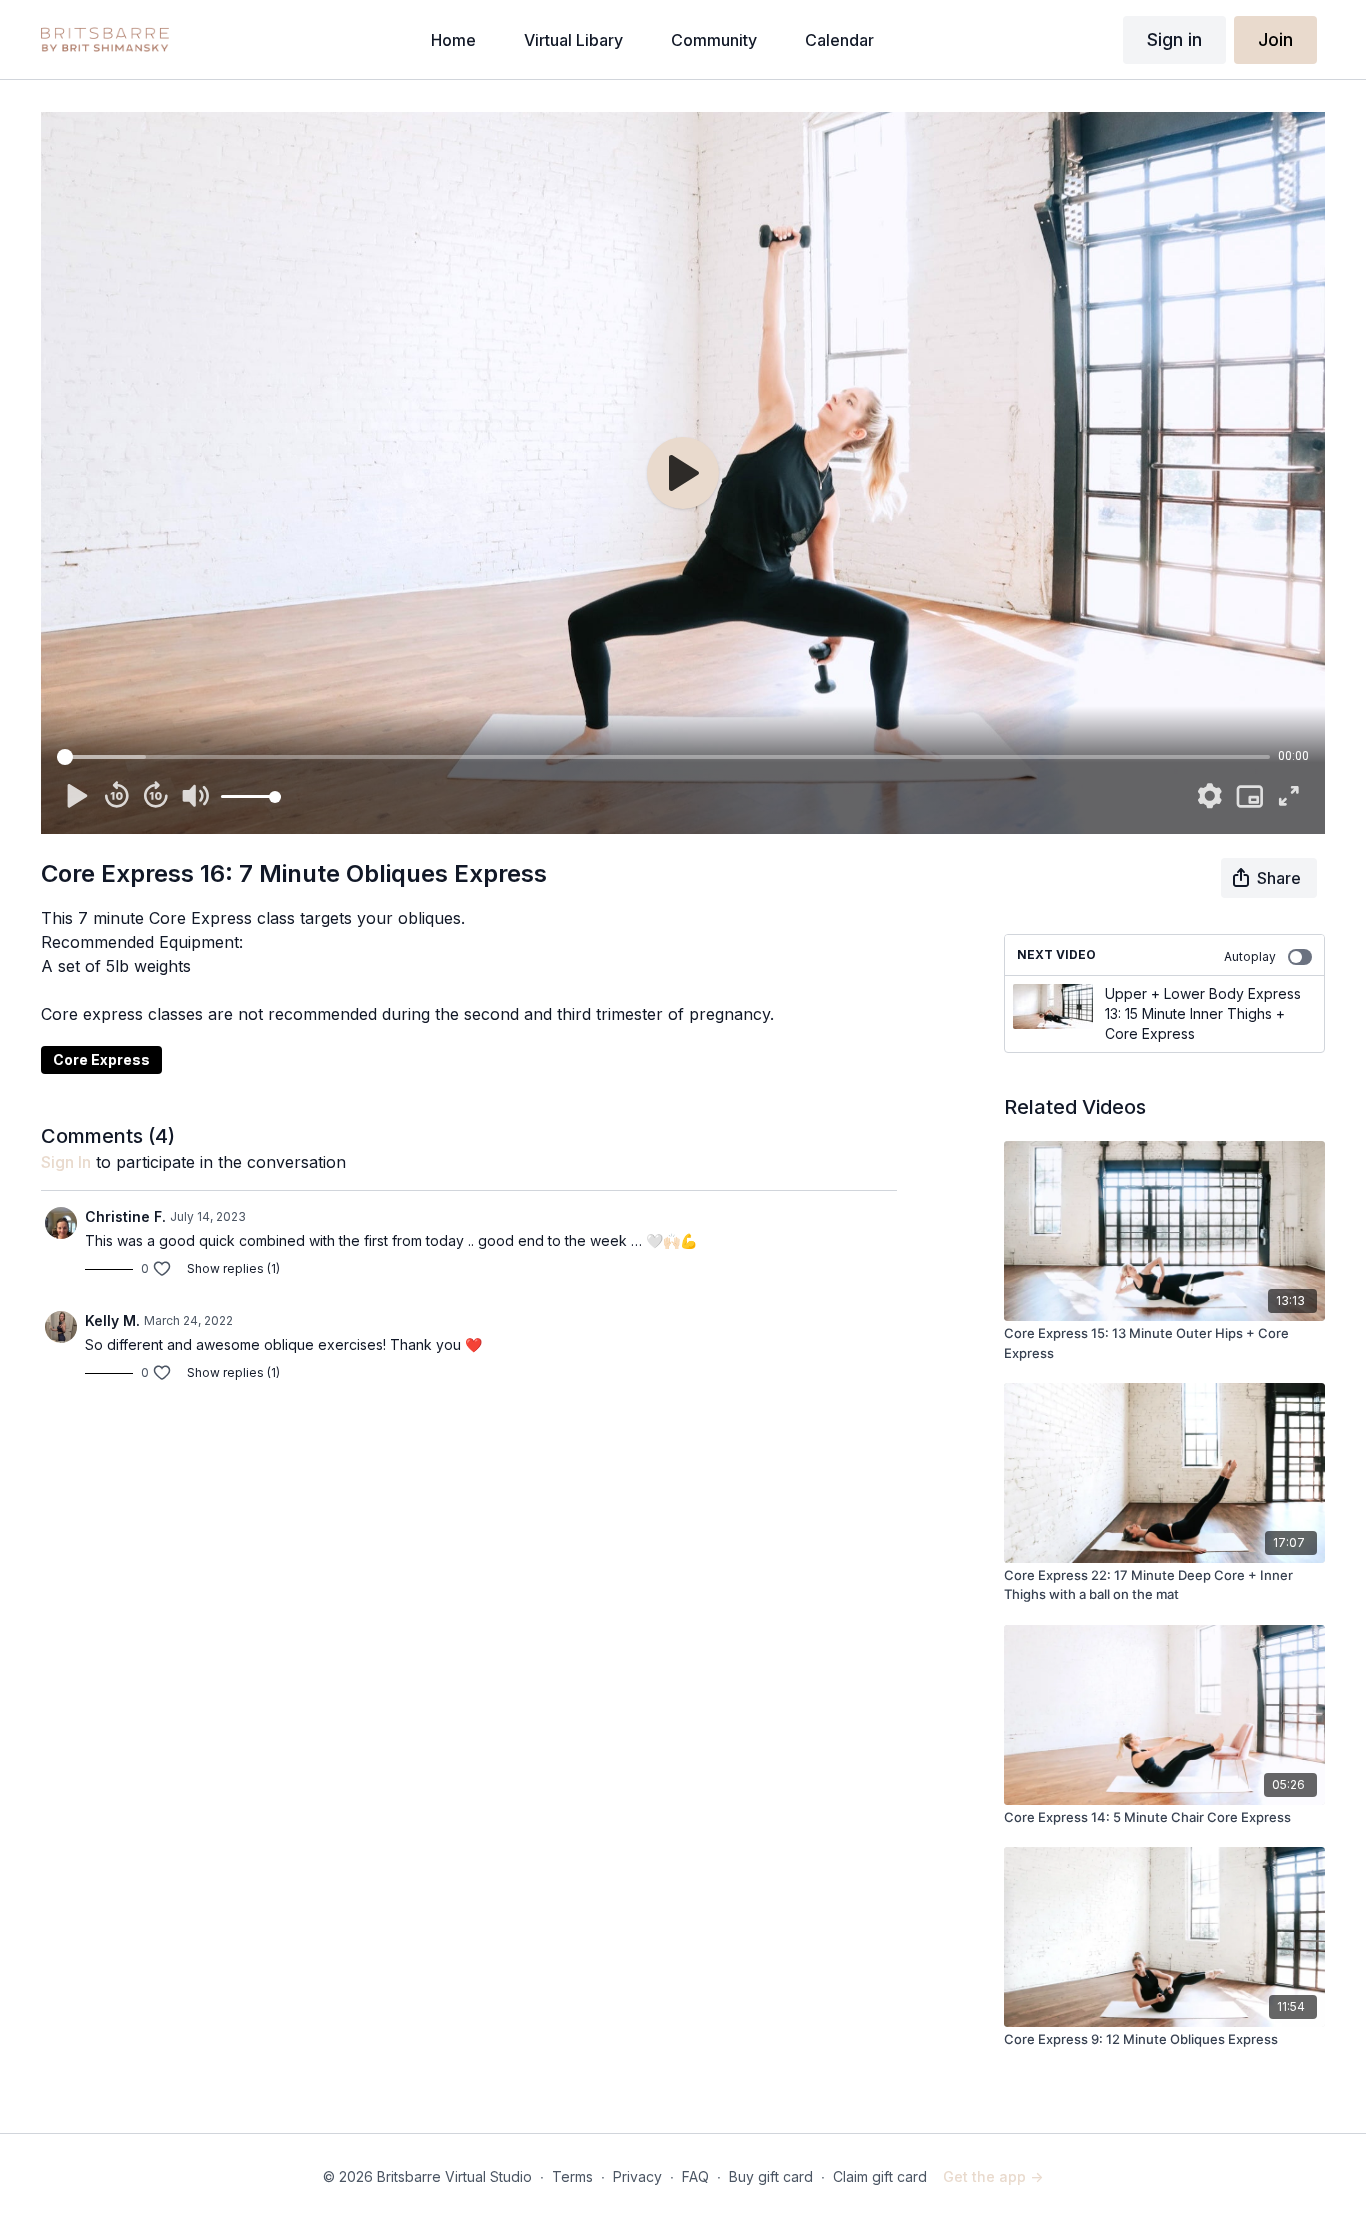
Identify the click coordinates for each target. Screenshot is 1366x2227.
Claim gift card (880, 2176)
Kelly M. (112, 1320)
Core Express (101, 1059)
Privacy (637, 2176)
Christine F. (125, 1216)
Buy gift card (771, 2176)
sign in (66, 1162)
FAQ (695, 2176)
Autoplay (1250, 956)
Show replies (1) (233, 1268)
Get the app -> (993, 2176)
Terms (572, 2176)
